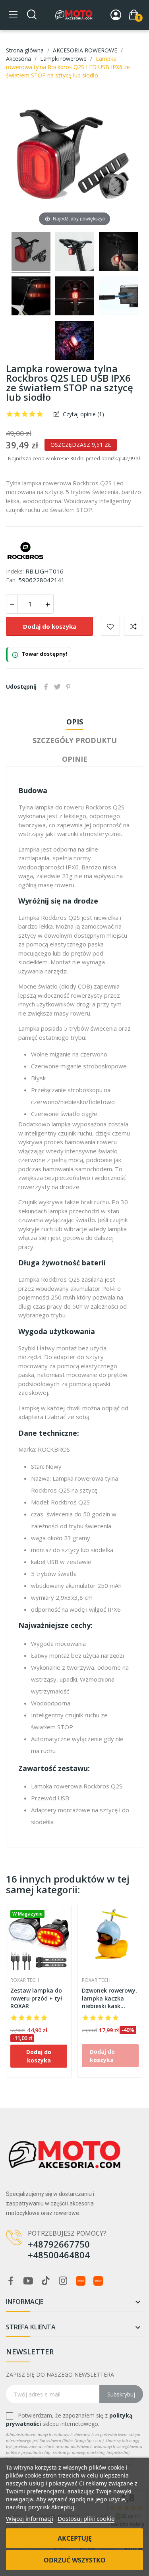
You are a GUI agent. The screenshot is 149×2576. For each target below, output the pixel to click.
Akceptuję (75, 2538)
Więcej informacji (30, 2518)
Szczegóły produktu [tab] (75, 740)
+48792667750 (59, 2244)
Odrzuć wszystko (75, 2560)
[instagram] (63, 2281)
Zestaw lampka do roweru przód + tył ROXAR (36, 1998)
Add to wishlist (110, 626)
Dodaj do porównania (134, 626)
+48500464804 (59, 2255)
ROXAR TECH (25, 1980)
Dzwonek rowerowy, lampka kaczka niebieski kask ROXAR (109, 1998)
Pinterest (68, 687)
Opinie (75, 759)
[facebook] (11, 2281)
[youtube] (28, 2281)
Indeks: (15, 571)
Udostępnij (46, 687)
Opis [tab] (75, 722)
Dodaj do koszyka (50, 626)
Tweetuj (57, 687)
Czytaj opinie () (83, 414)
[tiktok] (46, 2281)
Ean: (11, 580)
